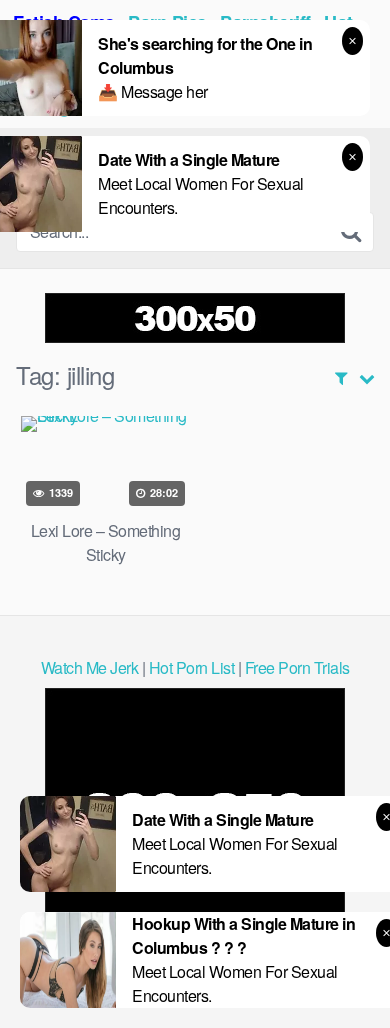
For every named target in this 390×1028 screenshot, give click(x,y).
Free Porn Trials (297, 667)
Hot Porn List (192, 667)
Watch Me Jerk (90, 667)
